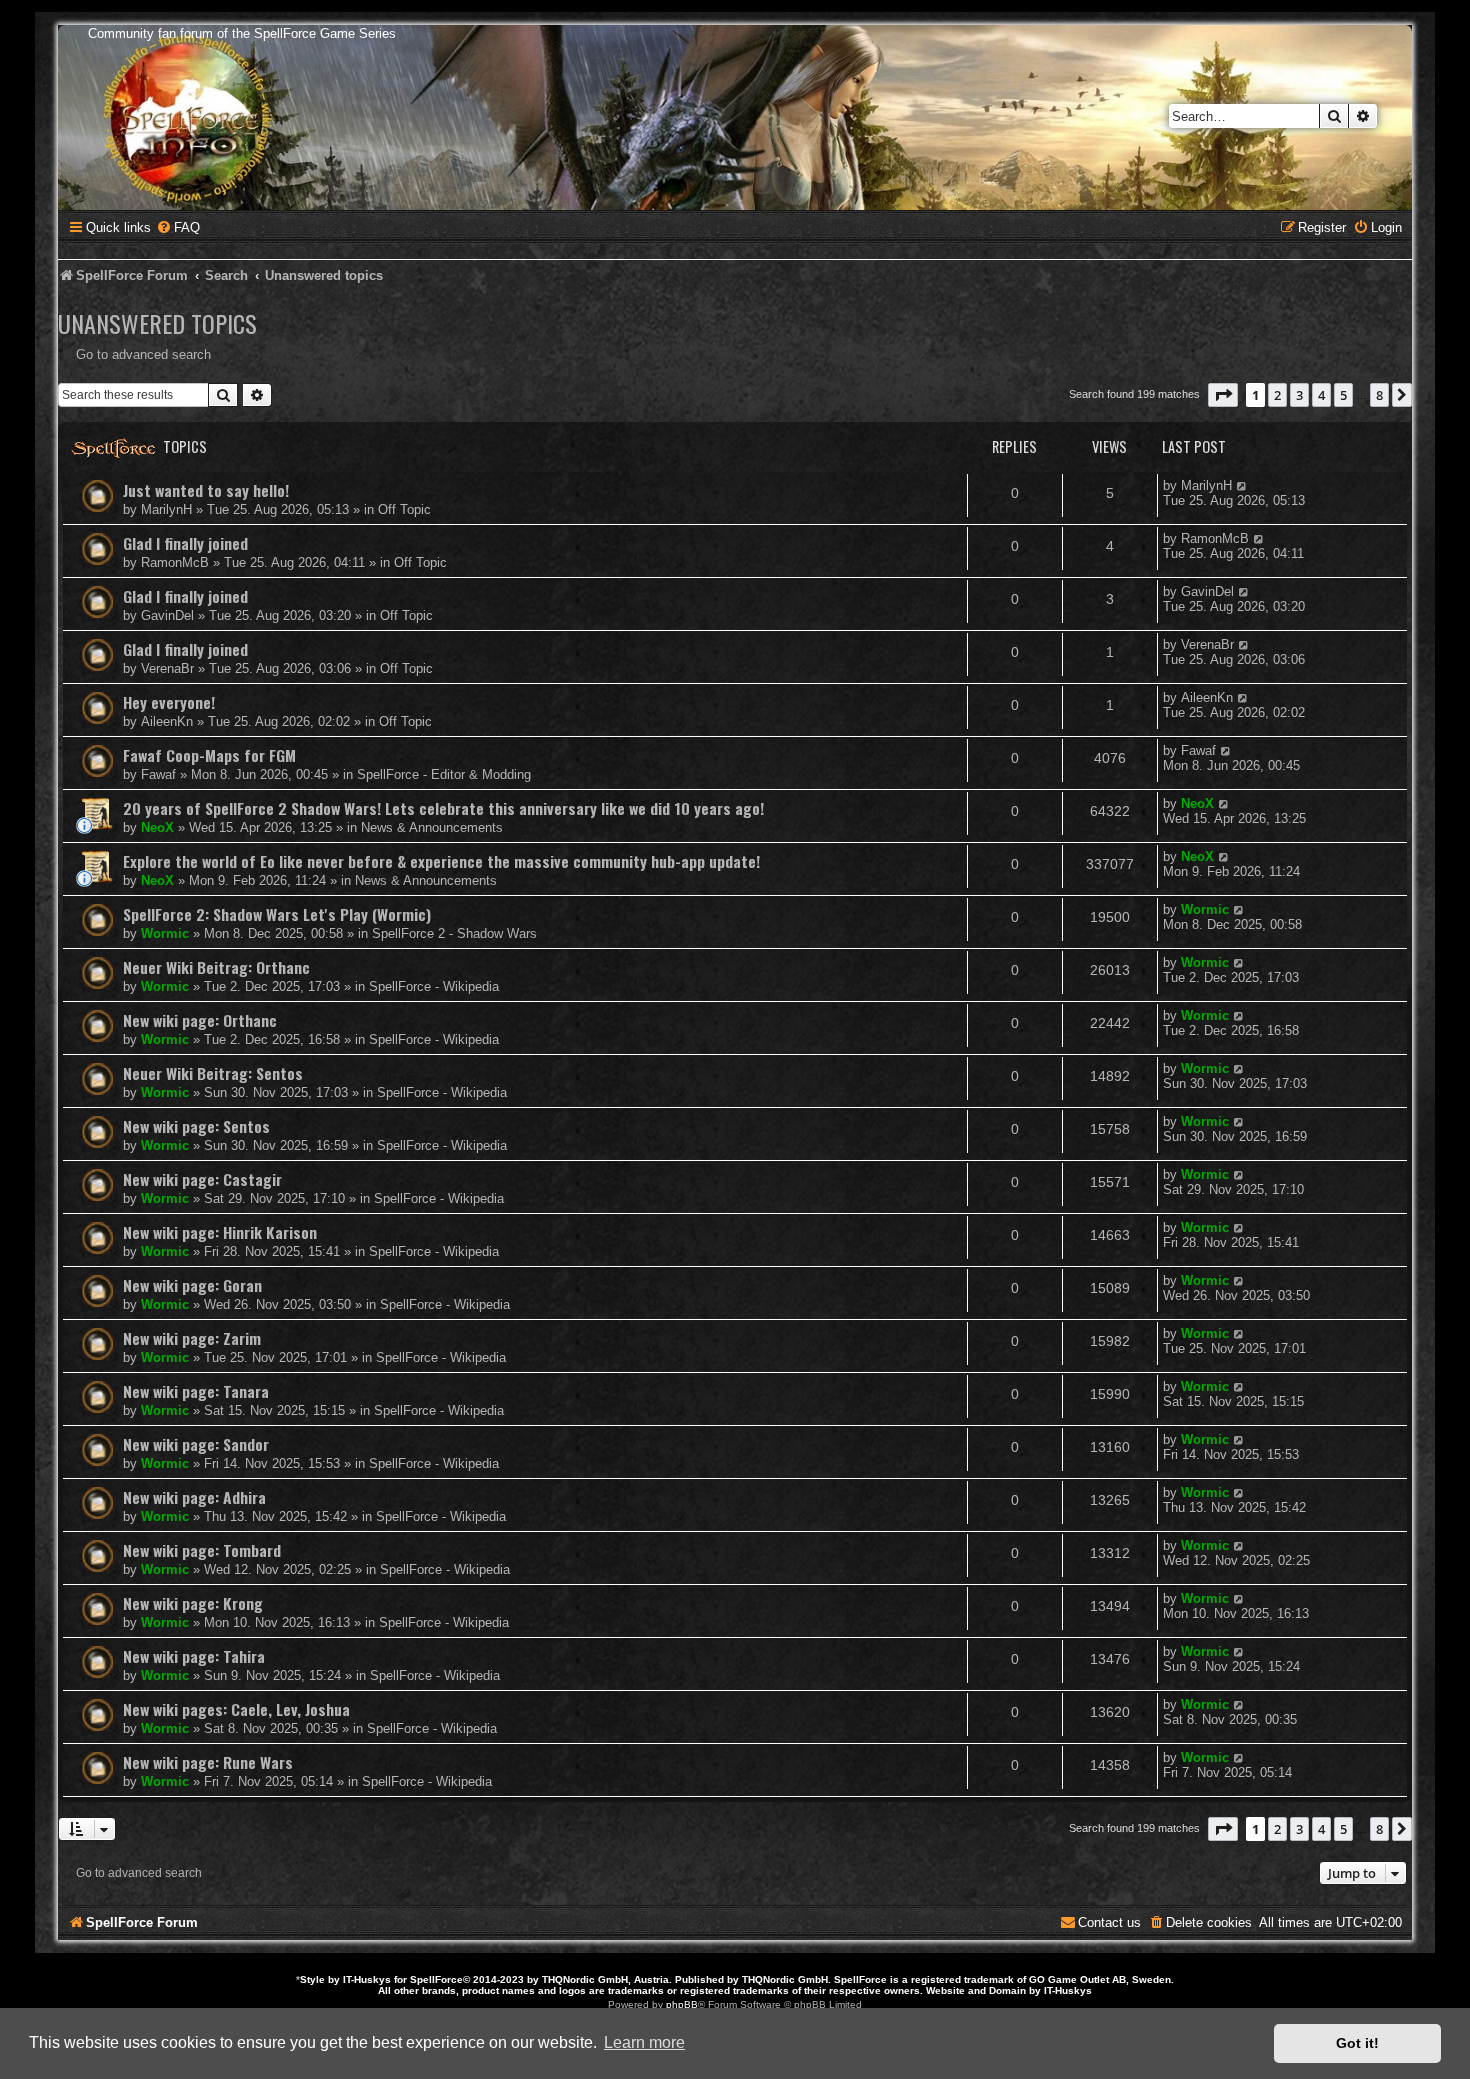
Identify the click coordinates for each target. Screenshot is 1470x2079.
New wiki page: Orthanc (200, 1020)
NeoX (157, 827)
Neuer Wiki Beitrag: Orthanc (216, 967)
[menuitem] (178, 227)
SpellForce (436, 1979)
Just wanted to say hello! (206, 490)
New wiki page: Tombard (202, 1550)
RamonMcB (175, 562)
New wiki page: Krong (193, 1603)
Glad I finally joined (185, 543)
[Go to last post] (1242, 485)
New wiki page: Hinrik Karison (220, 1232)
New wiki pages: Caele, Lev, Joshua (236, 1709)
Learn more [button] (644, 2042)
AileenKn (167, 721)
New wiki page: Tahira (194, 1656)
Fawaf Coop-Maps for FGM (209, 755)
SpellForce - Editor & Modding (444, 774)
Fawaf (158, 774)
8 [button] (1379, 395)
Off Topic (404, 509)
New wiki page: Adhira (194, 1497)
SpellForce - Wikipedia (434, 986)
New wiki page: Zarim (192, 1338)
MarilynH (166, 509)
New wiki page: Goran (192, 1285)
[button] (1223, 395)
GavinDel (167, 615)
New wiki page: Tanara (196, 1391)
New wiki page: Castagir (202, 1179)
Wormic (165, 933)
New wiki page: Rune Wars (208, 1762)
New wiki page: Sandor (196, 1444)
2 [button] (1277, 395)
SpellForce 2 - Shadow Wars (454, 933)
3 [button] (1299, 395)
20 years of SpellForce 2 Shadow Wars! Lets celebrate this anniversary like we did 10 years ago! (443, 808)
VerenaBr (167, 668)
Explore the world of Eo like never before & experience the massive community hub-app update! (441, 861)
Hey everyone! (169, 702)
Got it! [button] (1357, 2043)
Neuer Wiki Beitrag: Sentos (213, 1073)
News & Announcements (432, 827)
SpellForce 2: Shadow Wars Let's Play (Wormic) (277, 914)
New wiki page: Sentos (196, 1126)
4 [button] (1321, 395)
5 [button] (1343, 395)
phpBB (682, 2004)
